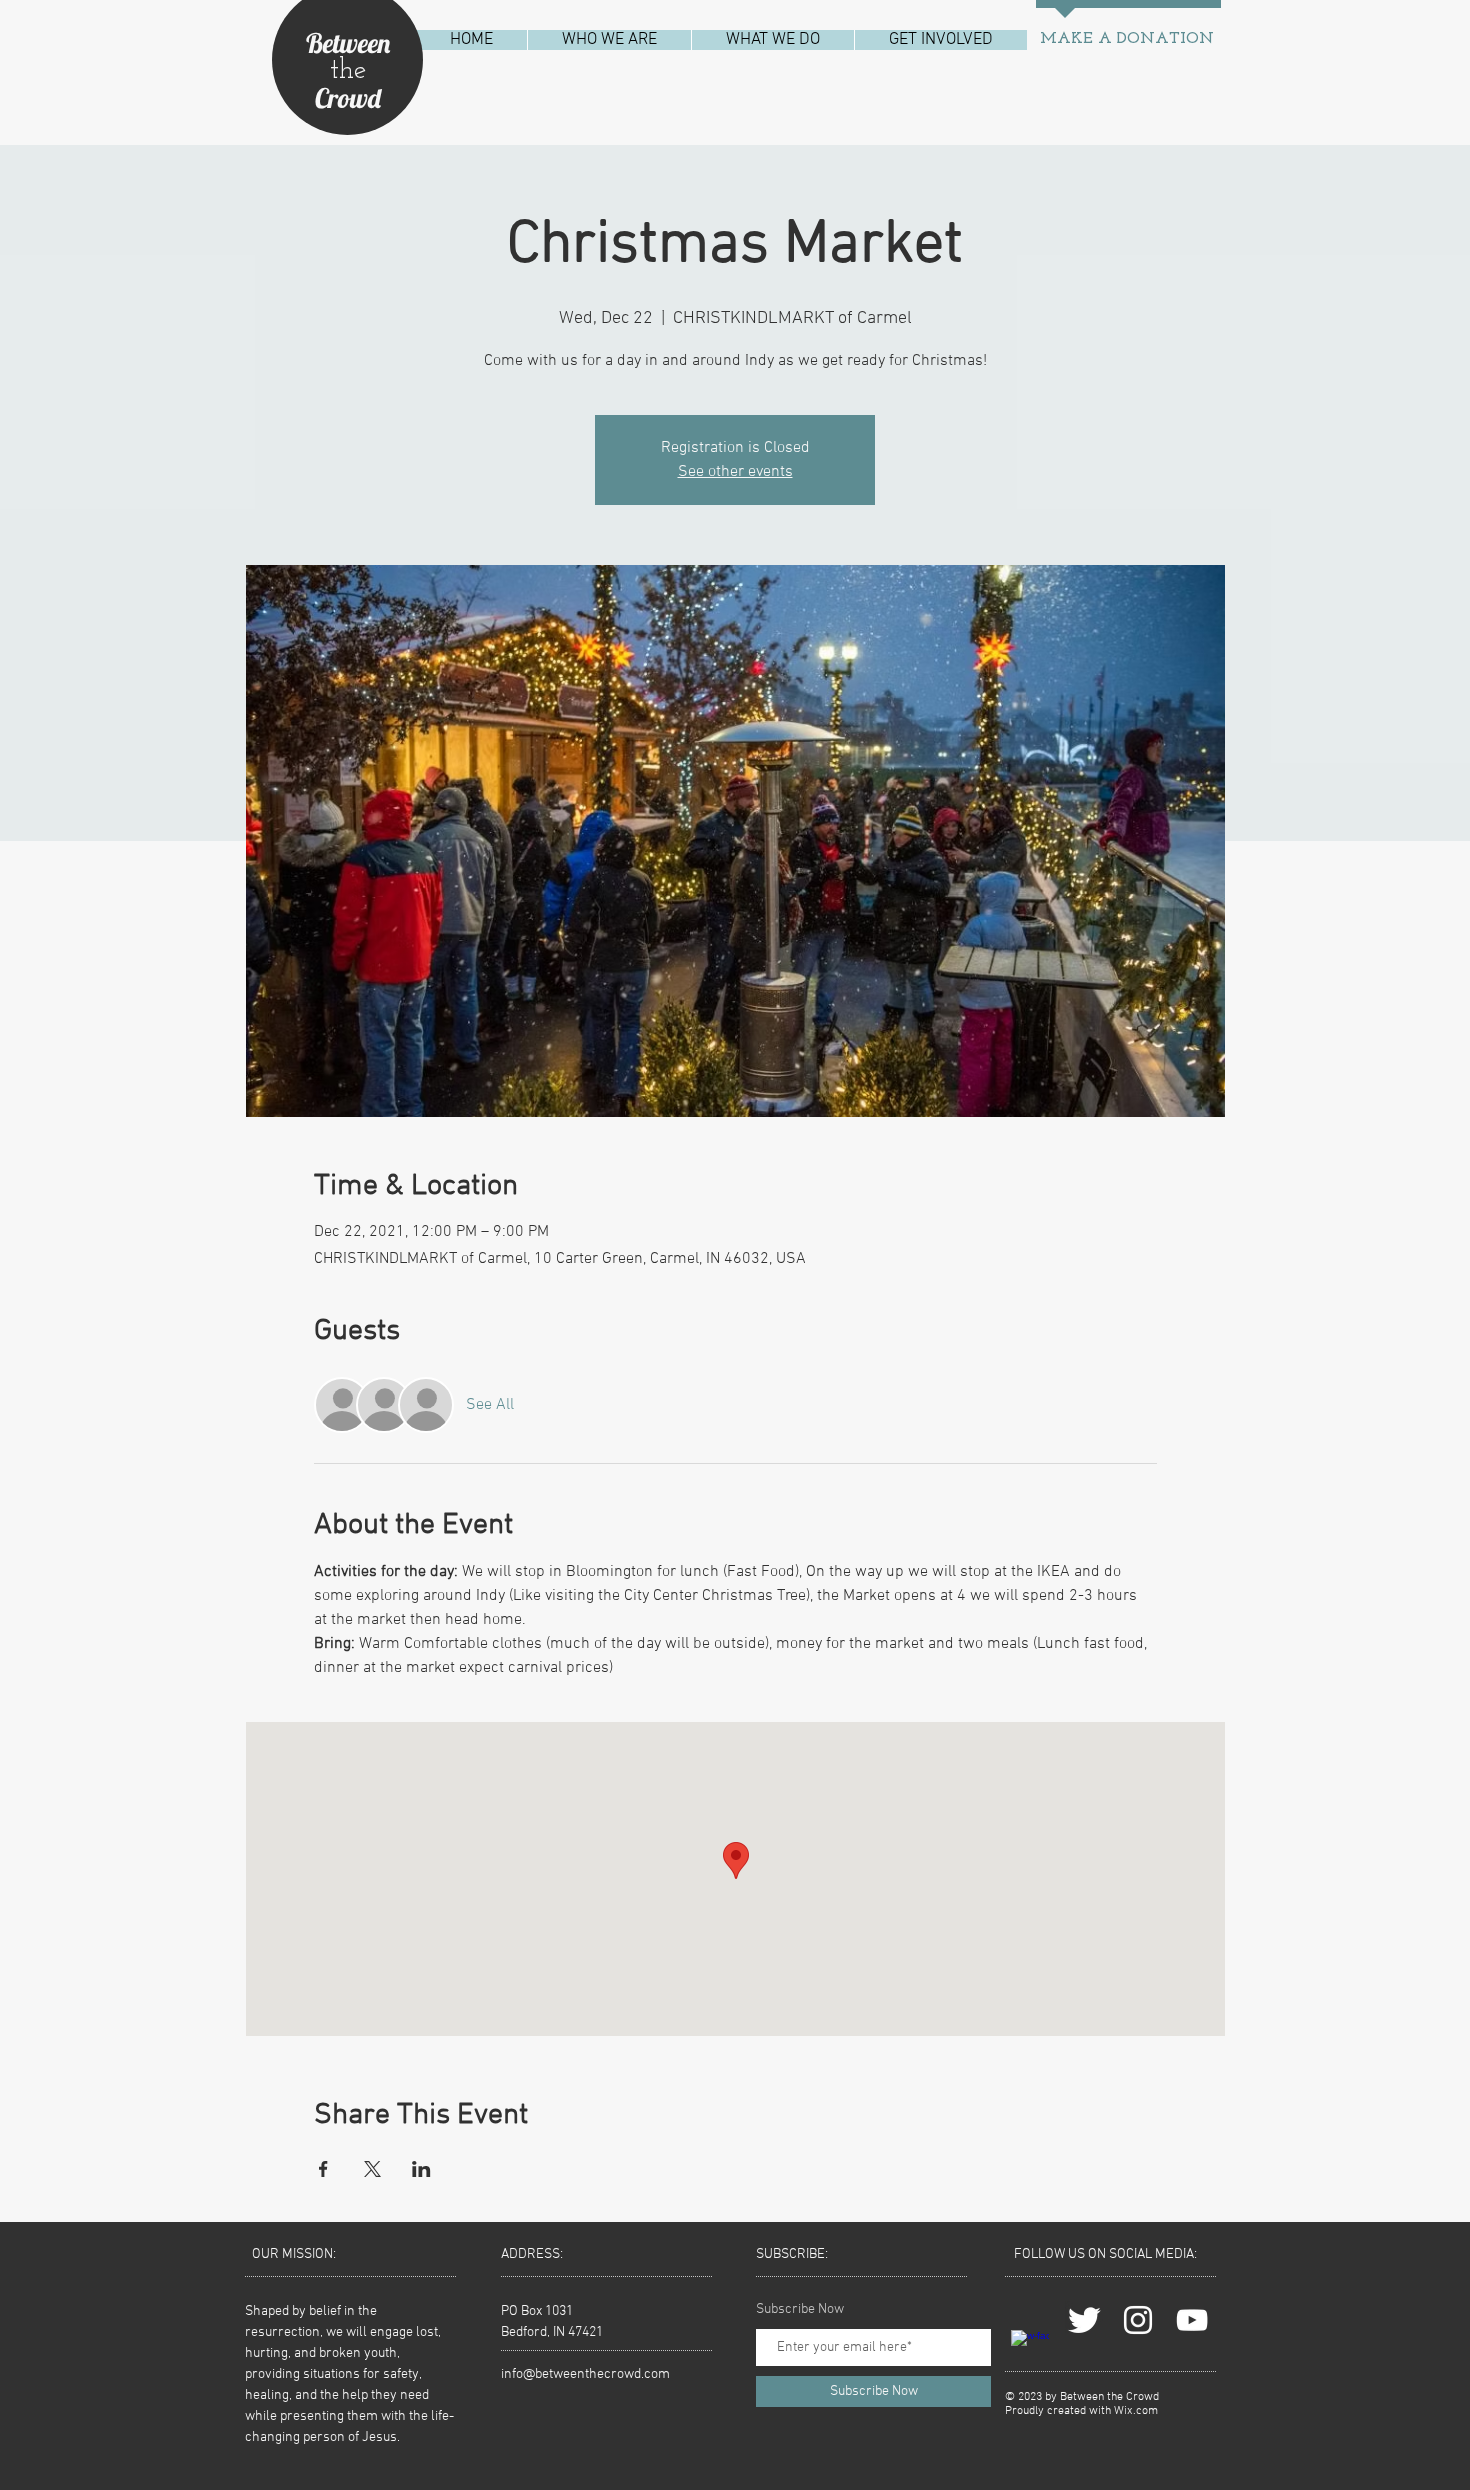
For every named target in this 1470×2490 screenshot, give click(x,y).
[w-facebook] (1030, 2349)
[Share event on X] (372, 2169)
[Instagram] (1138, 2320)
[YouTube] (1192, 2320)
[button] (609, 40)
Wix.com (1136, 2411)
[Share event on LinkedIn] (421, 2169)
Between (348, 43)
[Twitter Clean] (1084, 2320)
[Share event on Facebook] (323, 2169)
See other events (735, 472)
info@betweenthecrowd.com (585, 2374)
